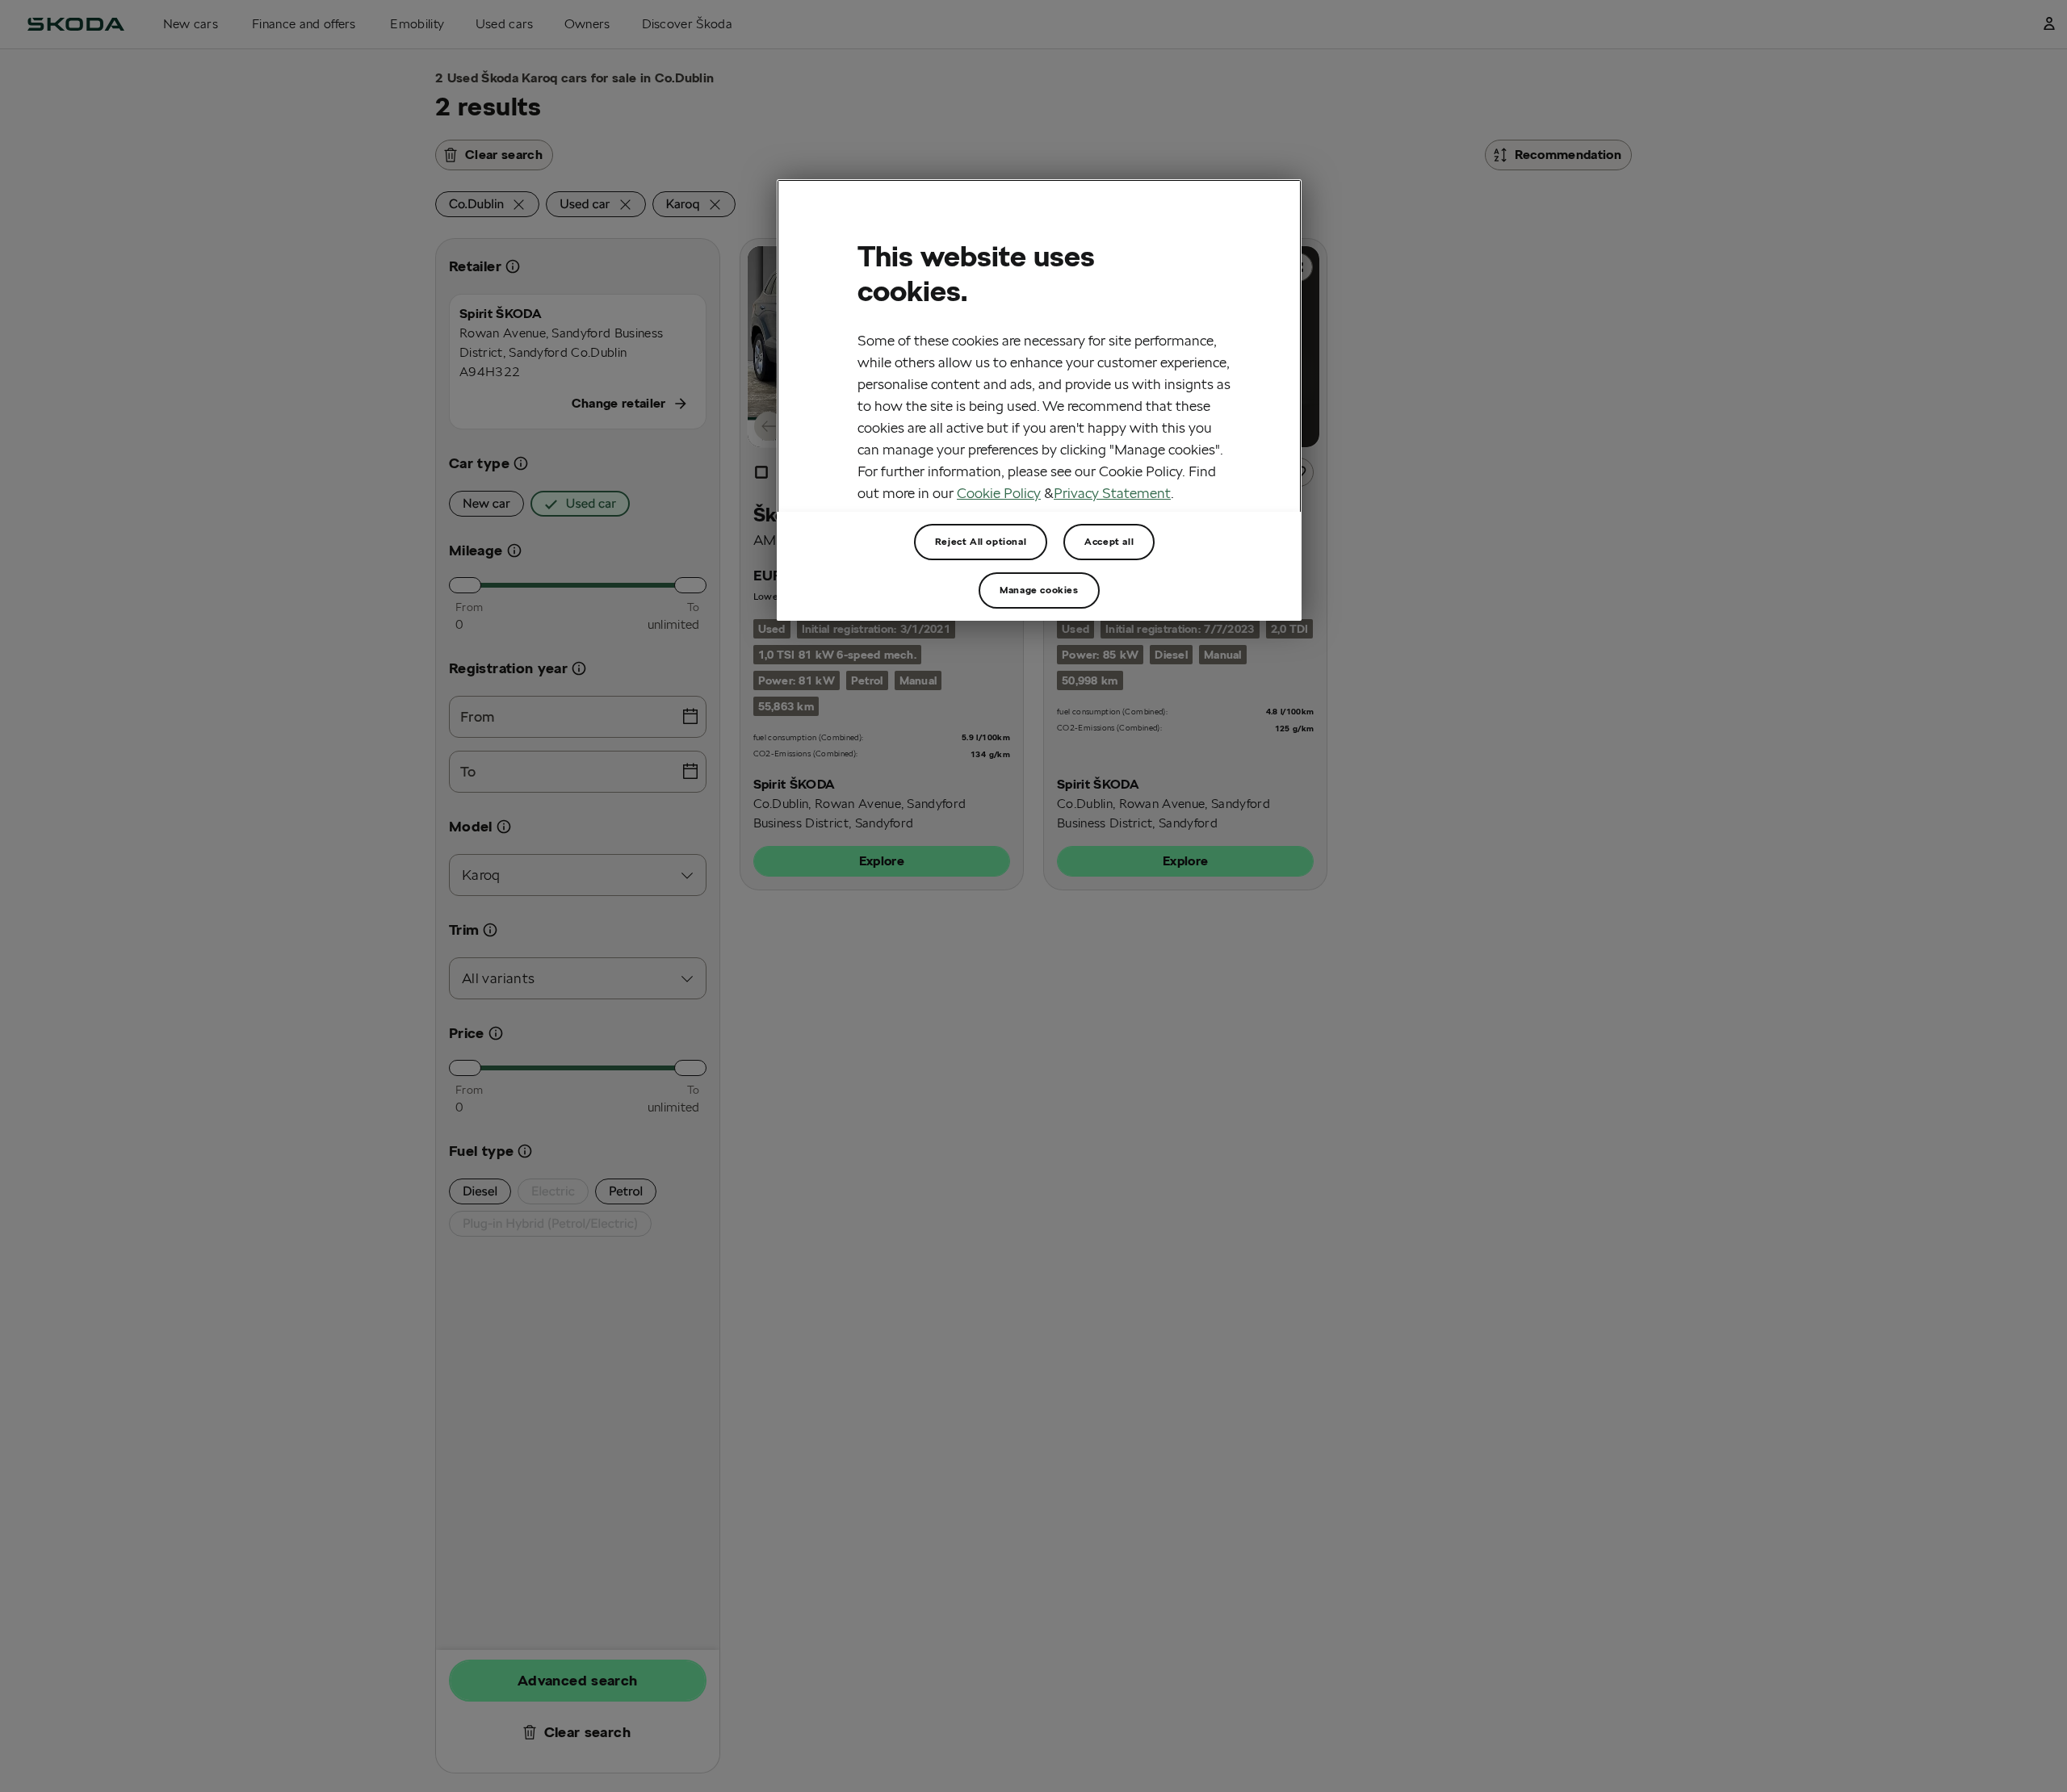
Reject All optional (981, 541)
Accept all (1109, 541)
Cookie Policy (999, 493)
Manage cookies (1039, 590)
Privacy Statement (1112, 493)
